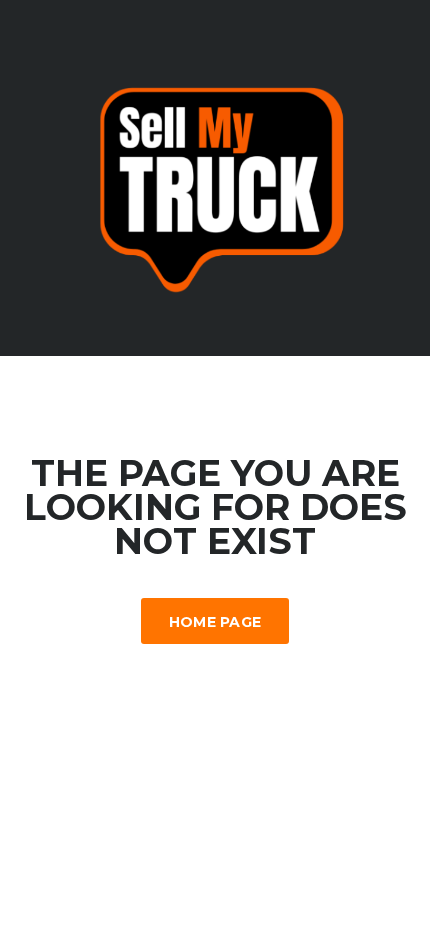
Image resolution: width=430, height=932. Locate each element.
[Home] (215, 176)
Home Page (215, 622)
